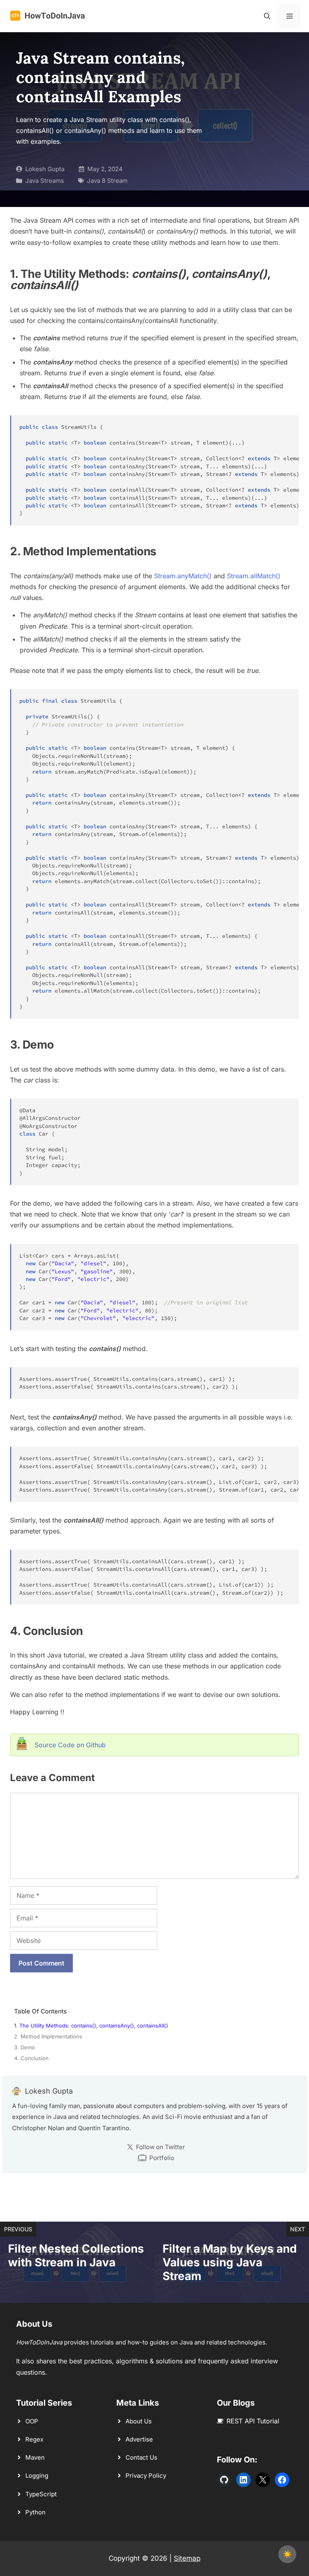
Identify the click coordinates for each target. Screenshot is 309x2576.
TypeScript (41, 2494)
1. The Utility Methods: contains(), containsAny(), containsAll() (91, 2026)
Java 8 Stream (107, 181)
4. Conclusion (31, 2058)
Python (35, 2512)
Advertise (139, 2439)
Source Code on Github (70, 1745)
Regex (34, 2439)
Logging (37, 2476)
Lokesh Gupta (45, 169)
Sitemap (187, 2558)
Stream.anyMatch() (183, 576)
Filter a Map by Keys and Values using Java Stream (230, 2262)
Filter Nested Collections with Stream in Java (76, 2255)
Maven (35, 2457)
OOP (32, 2421)
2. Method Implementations (48, 2036)
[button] (267, 16)
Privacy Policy (146, 2476)
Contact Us (141, 2457)
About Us (139, 2421)
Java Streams (45, 181)
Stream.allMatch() (254, 576)
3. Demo (25, 2047)
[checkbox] (287, 2554)
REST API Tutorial (253, 2421)
